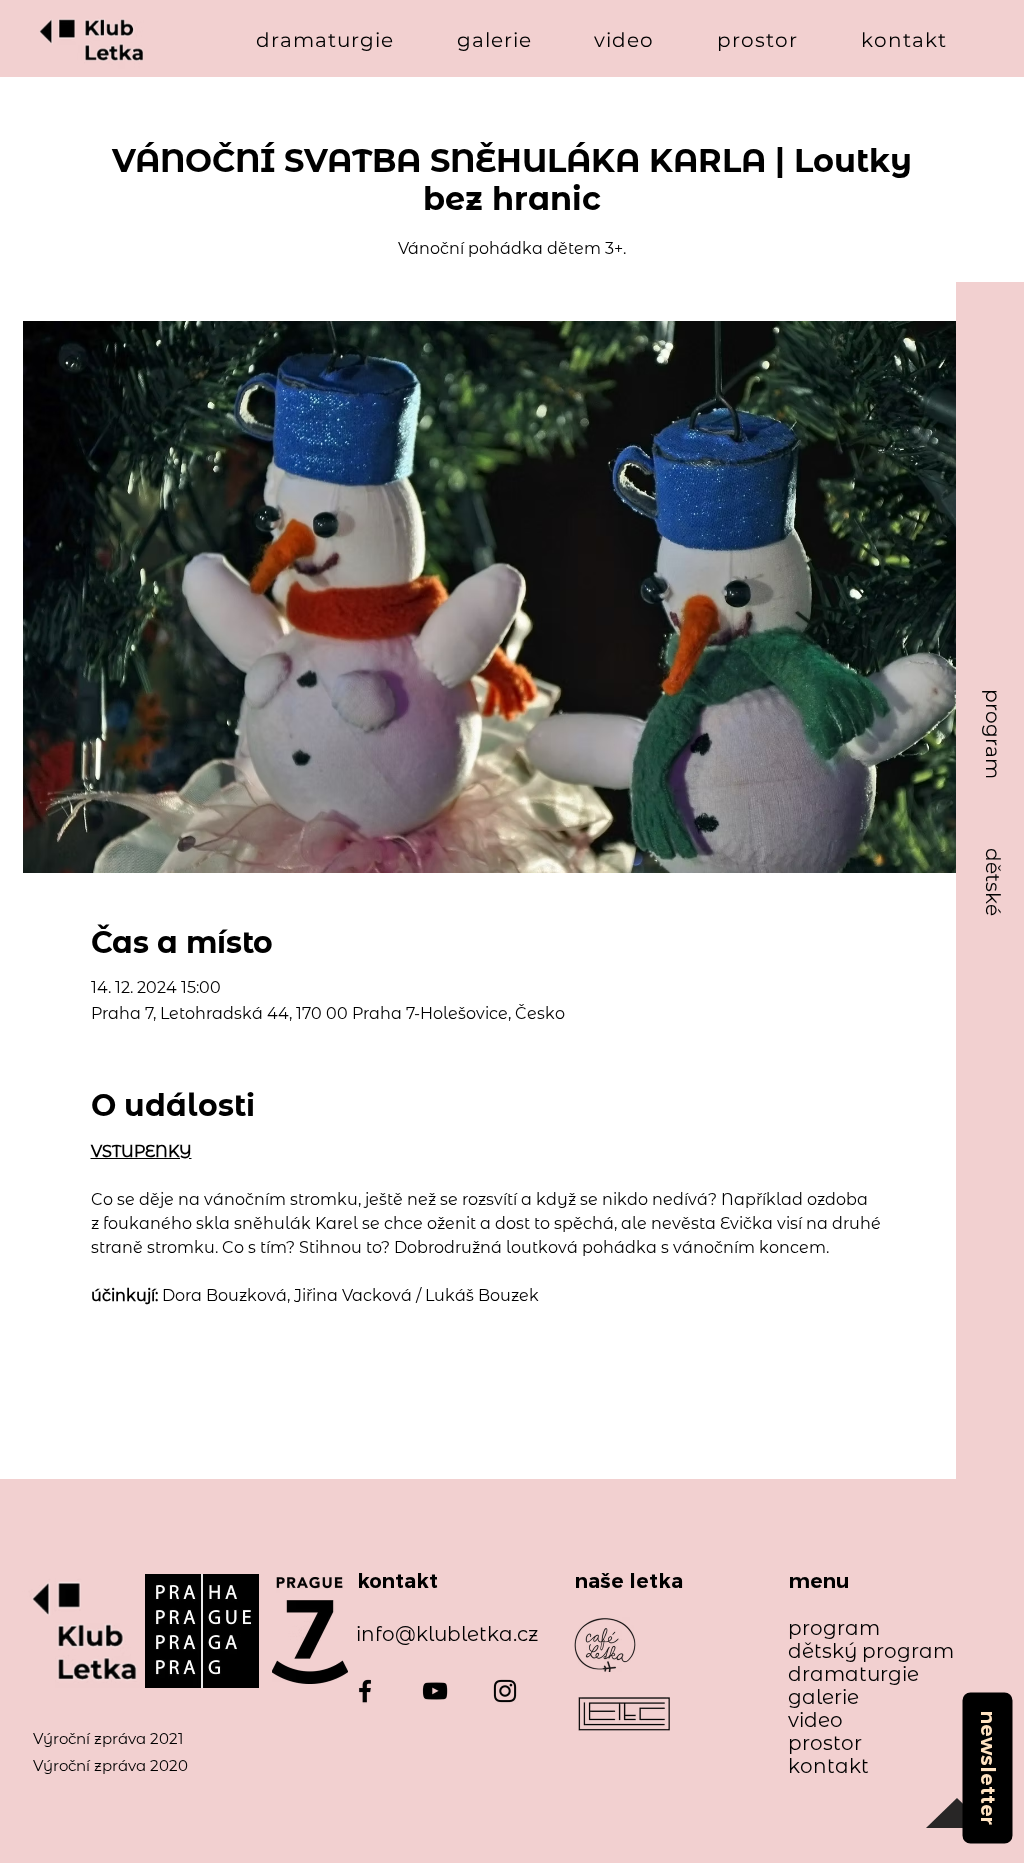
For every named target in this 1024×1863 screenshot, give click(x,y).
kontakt (828, 1766)
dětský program (861, 1651)
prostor (825, 1743)
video (815, 1720)
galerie (823, 1697)
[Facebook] (365, 1691)
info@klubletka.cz (447, 1634)
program (834, 1628)
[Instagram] (505, 1691)
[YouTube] (435, 1691)
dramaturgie (853, 1674)
